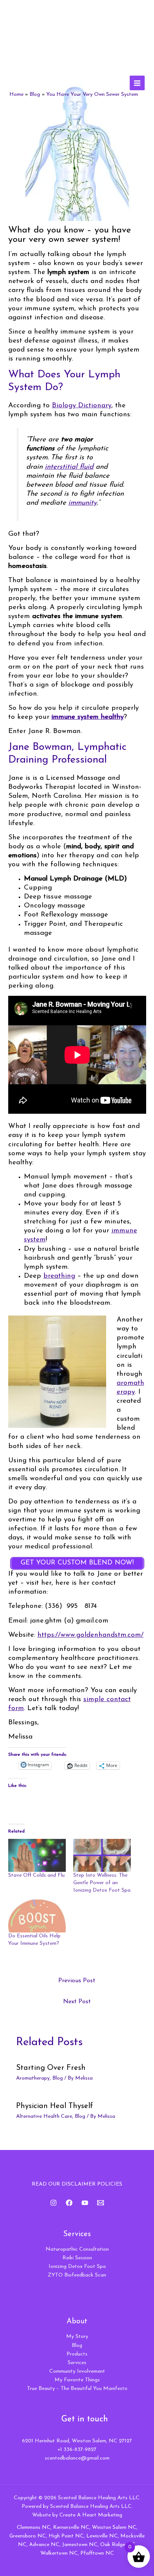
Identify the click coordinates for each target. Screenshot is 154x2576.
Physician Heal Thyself (55, 2106)
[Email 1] (101, 2203)
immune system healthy (88, 717)
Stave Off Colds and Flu (36, 1875)
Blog (58, 2078)
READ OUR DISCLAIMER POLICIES (77, 2184)
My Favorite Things (77, 2380)
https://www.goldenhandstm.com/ (90, 1635)
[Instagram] (53, 2203)
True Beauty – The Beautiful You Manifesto (77, 2389)
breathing (59, 1276)
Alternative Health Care (44, 2116)
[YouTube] (85, 2203)
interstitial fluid (69, 467)
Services (77, 2363)
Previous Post (77, 1981)
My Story (77, 2337)
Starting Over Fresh (51, 2068)
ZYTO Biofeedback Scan (77, 2275)
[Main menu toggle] (137, 83)
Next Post (77, 2002)
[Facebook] (69, 2203)
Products (77, 2354)
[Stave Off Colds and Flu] (37, 1855)
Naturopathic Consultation (77, 2249)
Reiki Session (77, 2258)
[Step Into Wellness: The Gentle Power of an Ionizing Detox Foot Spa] (102, 1855)
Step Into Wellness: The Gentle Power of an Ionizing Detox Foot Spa (102, 1883)
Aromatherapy (33, 2078)
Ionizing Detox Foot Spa (77, 2267)
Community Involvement (77, 2371)
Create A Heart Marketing (91, 2515)
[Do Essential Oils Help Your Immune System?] (37, 1916)
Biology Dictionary (82, 406)
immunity (83, 503)
